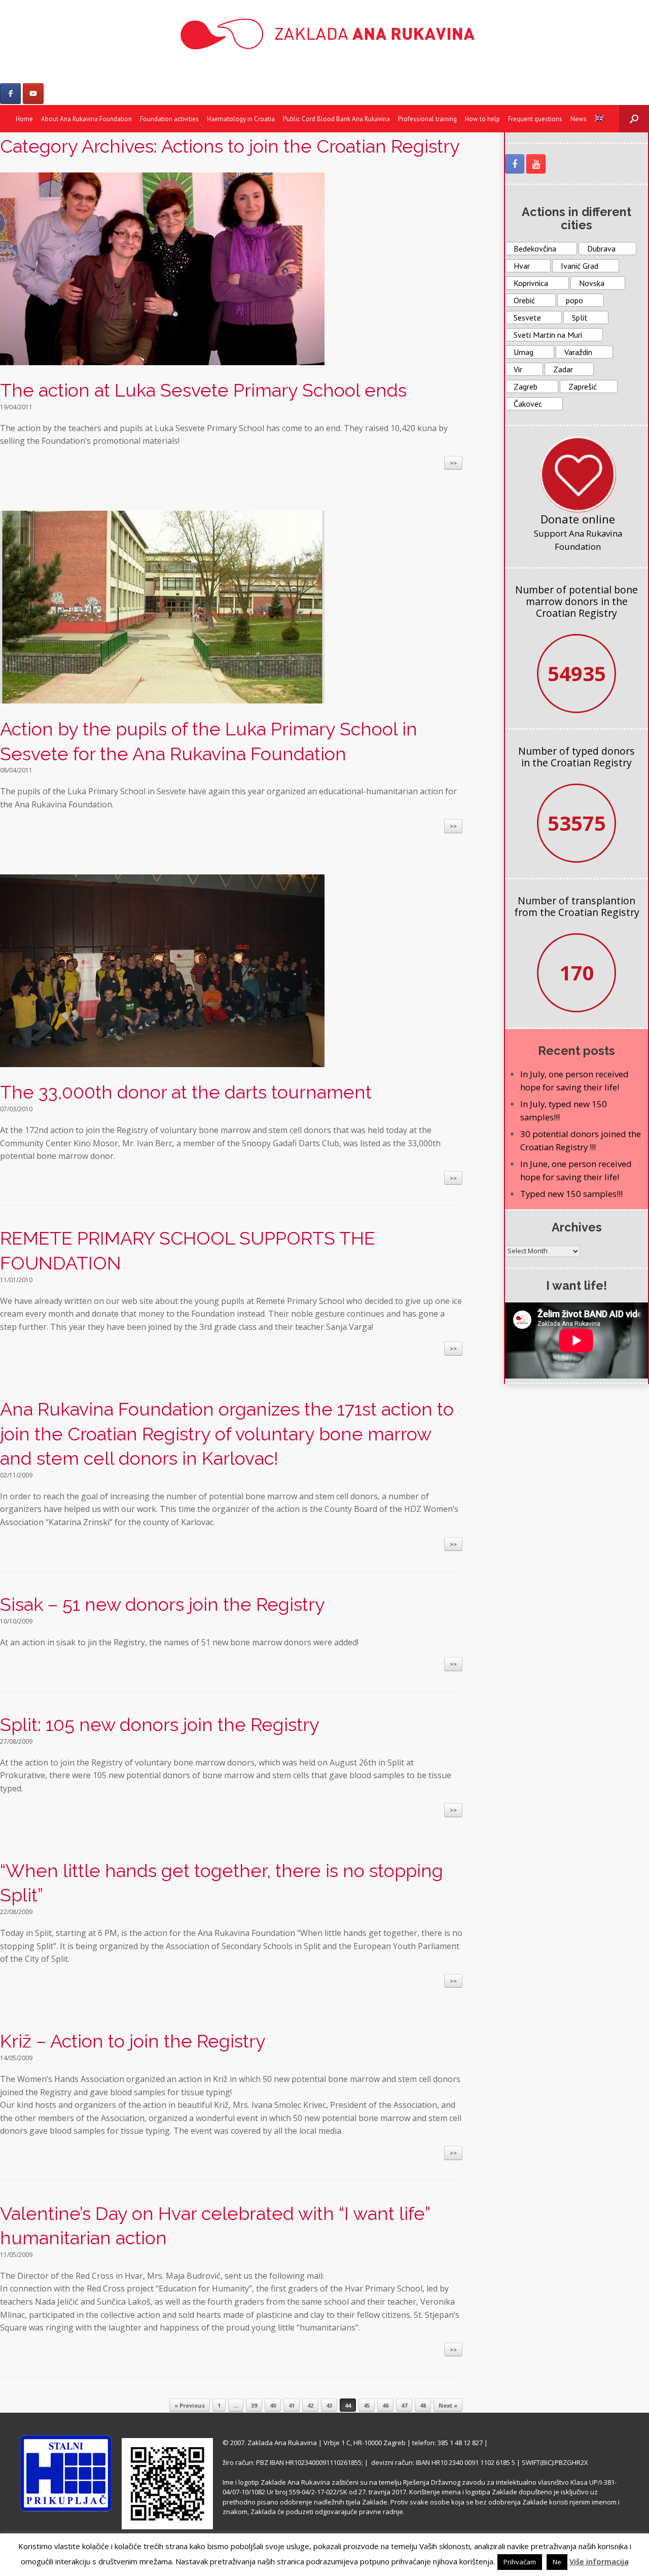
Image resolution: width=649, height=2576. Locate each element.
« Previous (190, 2405)
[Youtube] (33, 94)
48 (423, 2405)
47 (404, 2405)
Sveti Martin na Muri (548, 335)
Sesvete (527, 317)
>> (453, 463)
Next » (448, 2405)
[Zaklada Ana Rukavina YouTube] (536, 164)
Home (24, 119)
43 (329, 2405)
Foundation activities (169, 119)
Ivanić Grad (580, 266)
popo (574, 300)
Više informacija (599, 2561)
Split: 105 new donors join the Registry (160, 1724)
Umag (524, 352)
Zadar (563, 369)
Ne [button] (557, 2562)
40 (273, 2405)
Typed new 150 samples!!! (571, 1194)
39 (254, 2405)
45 (367, 2405)
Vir (518, 369)
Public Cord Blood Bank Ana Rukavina (336, 119)
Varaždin (578, 352)
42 (310, 2405)
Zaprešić (583, 386)
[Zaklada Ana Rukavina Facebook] (515, 164)
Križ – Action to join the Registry (133, 2041)
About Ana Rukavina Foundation (86, 119)
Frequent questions (535, 119)
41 (292, 2405)
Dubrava (601, 249)
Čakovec (528, 404)
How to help (482, 119)
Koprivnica (531, 283)
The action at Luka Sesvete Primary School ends (203, 390)
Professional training (427, 119)
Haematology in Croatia (241, 119)
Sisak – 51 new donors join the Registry (163, 1604)
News (579, 119)
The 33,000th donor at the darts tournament (186, 1092)
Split (580, 317)
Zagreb (526, 386)
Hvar (522, 266)
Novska (592, 283)
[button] (634, 119)
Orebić (524, 300)
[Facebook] (10, 94)
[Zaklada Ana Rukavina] (324, 34)
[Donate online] (578, 474)
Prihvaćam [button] (520, 2562)
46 (385, 2405)
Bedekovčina (535, 249)
